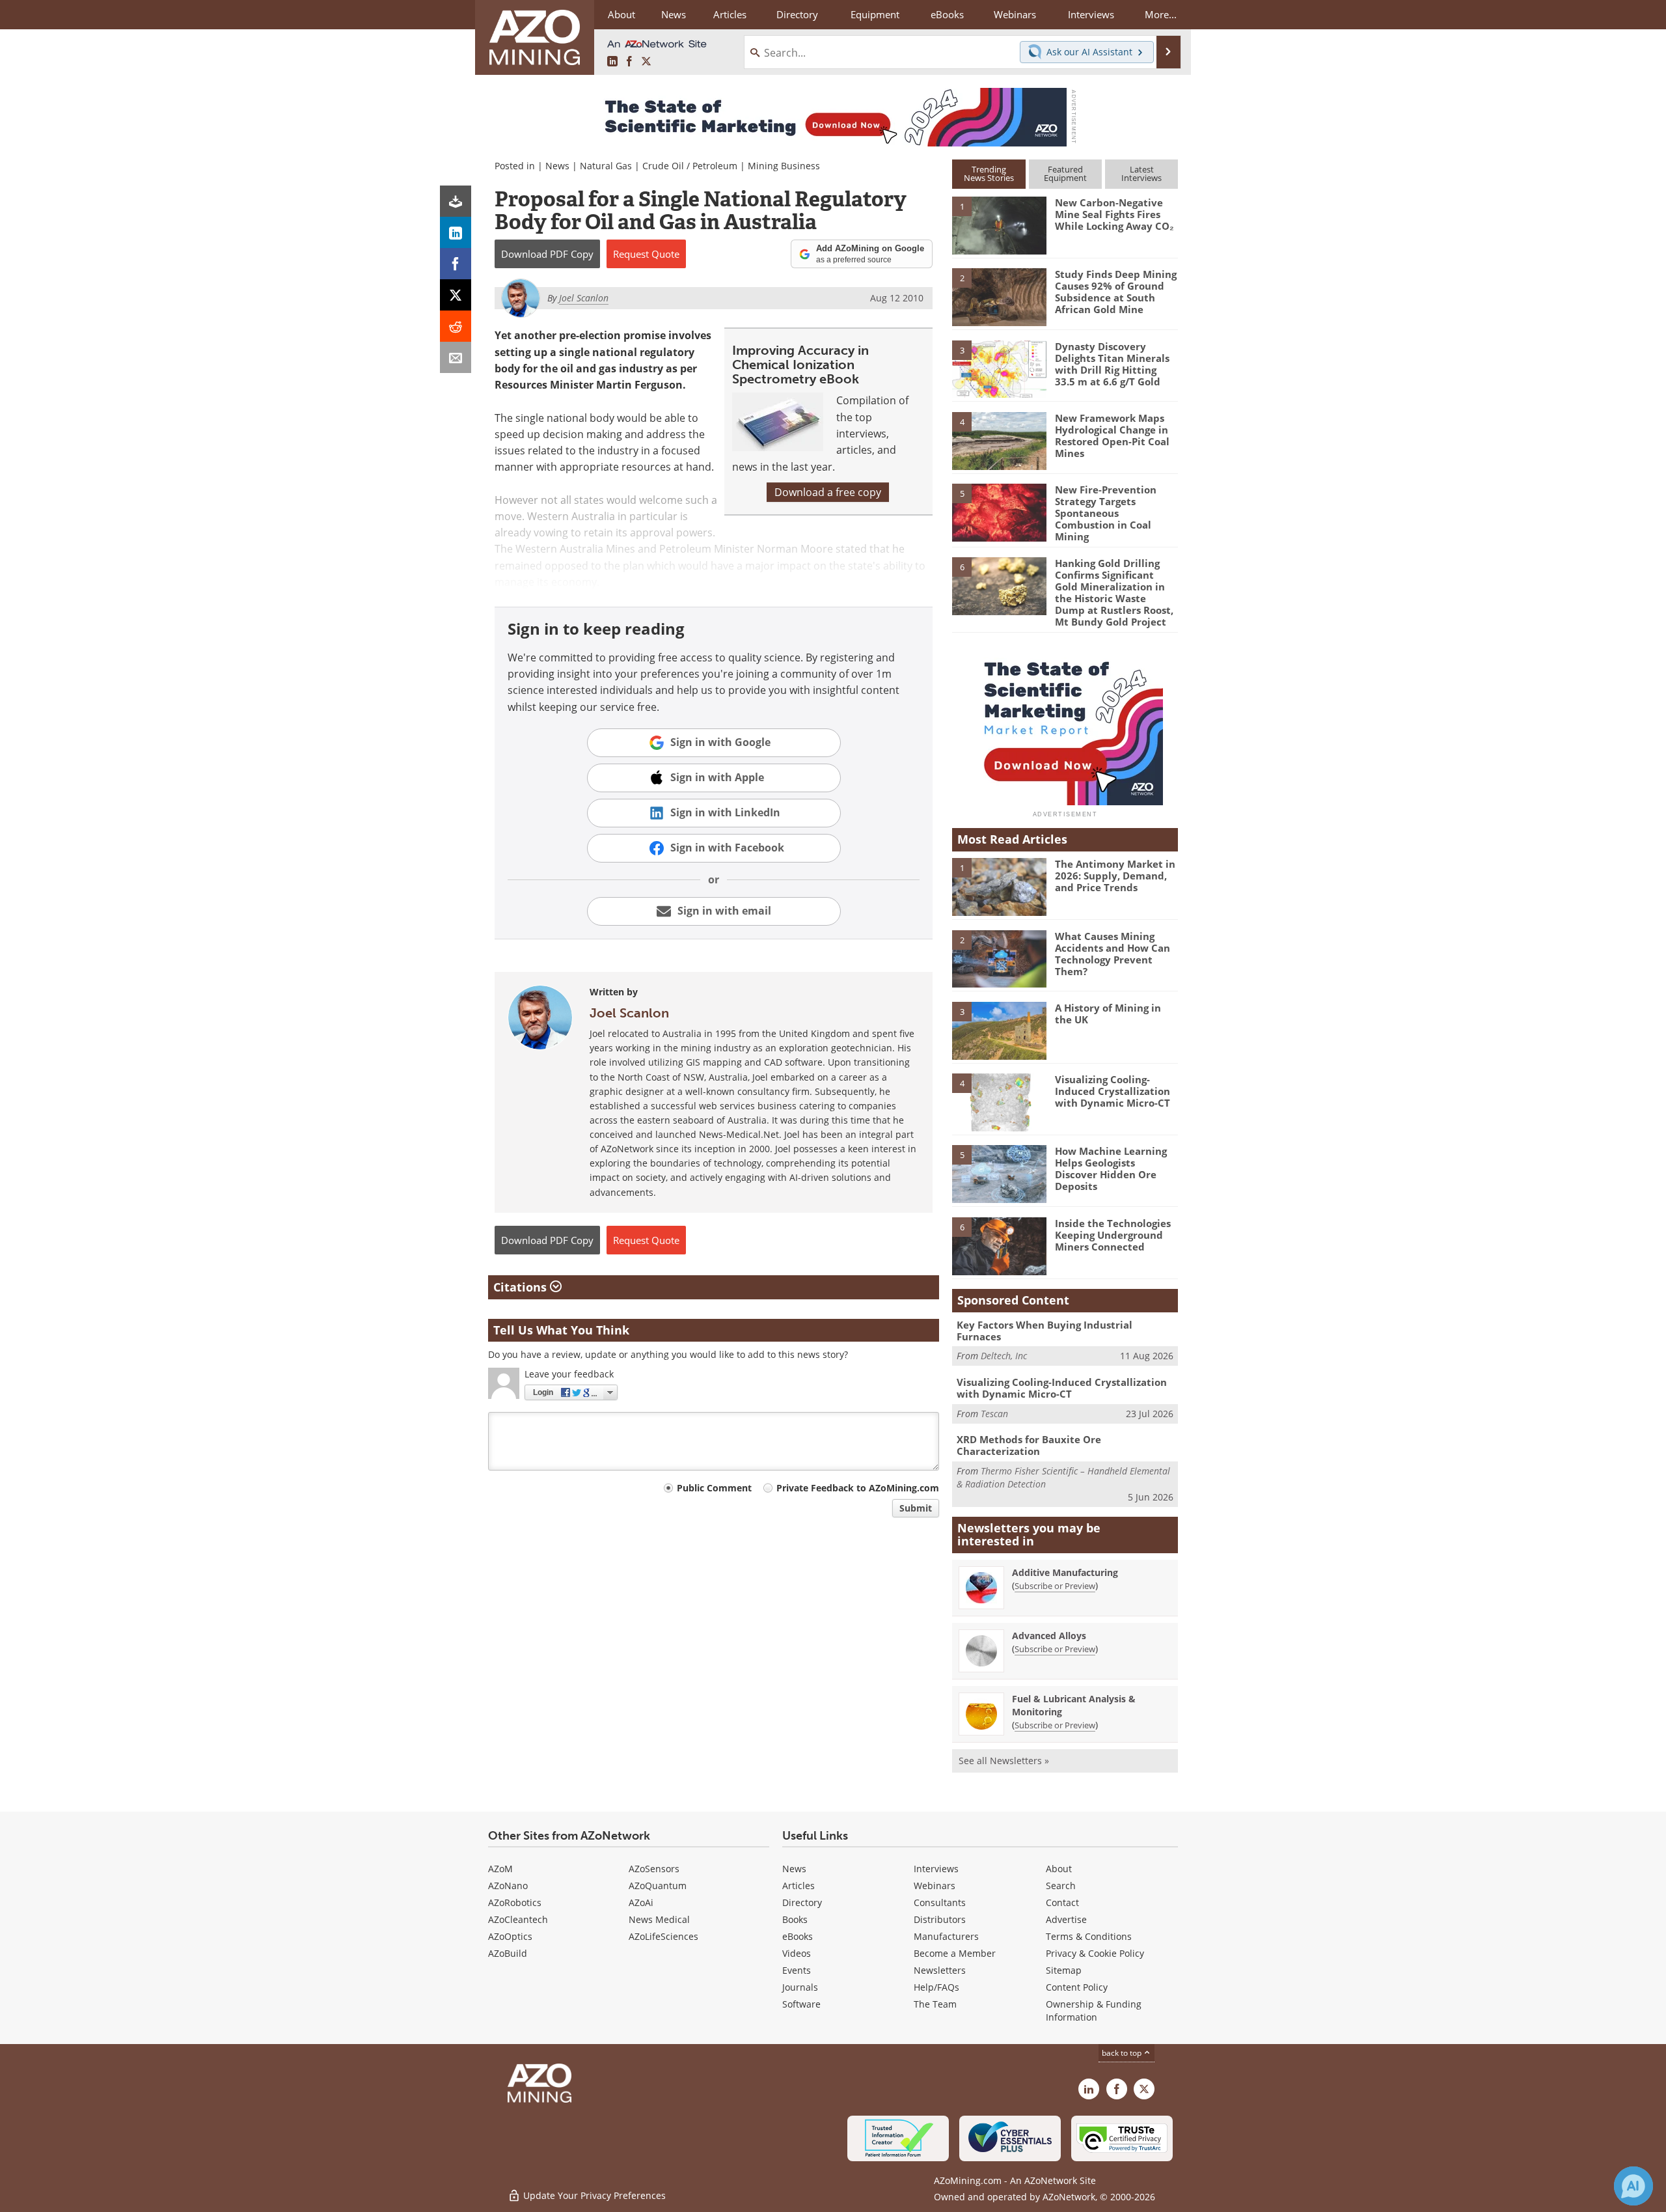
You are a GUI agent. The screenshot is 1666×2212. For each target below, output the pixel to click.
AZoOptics (510, 1936)
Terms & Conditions (1089, 1936)
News (557, 166)
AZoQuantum (658, 1886)
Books (795, 1919)
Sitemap (1064, 1970)
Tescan (994, 1414)
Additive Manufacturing (1065, 1572)
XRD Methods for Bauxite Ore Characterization (1029, 1445)
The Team (935, 2004)
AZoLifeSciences (663, 1936)
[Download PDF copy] (456, 201)
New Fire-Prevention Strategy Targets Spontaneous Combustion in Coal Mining (1106, 513)
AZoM (500, 1869)
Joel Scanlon (629, 1013)
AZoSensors (654, 1869)
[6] (999, 585)
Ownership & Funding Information (1094, 2011)
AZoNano (508, 1886)
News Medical (659, 1919)
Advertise (1066, 1919)
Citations (522, 1287)
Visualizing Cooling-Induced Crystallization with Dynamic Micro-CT (1113, 1091)
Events (797, 1970)
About (1059, 1869)
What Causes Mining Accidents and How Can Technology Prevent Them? (1113, 954)
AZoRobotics (515, 1902)
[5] (999, 512)
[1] (999, 225)
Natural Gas (606, 166)
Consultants (940, 1902)
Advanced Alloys (1049, 1636)
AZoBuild (508, 1953)
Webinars (935, 1886)
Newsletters (940, 1970)
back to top (1123, 2053)
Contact (1062, 1902)
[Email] (456, 357)
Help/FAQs (936, 1987)
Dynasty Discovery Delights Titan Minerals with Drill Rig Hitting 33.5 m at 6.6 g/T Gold (1112, 364)
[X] (456, 295)
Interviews (936, 1869)
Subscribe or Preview (1055, 1586)
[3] (999, 368)
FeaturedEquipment (1065, 173)
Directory (797, 14)
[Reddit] (456, 326)
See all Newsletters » (1004, 1761)
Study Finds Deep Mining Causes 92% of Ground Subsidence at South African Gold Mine (1116, 292)
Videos (797, 1953)
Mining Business (784, 166)
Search (1061, 1886)
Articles (799, 1886)
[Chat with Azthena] (1633, 2186)
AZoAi (641, 1902)
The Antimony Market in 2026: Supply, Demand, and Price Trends (1115, 876)
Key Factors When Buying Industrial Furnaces (1045, 1331)
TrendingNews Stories (989, 173)
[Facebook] (456, 264)
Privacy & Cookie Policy (1095, 1953)
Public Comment (714, 1488)
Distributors (940, 1919)
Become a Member (955, 1953)
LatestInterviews (1141, 173)
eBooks (798, 1936)
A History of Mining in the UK (1108, 1014)
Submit (916, 1508)
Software (801, 2004)
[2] (999, 296)
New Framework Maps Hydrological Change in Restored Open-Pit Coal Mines (1112, 435)
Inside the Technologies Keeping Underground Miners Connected (1113, 1235)
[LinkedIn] (456, 232)
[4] (999, 440)
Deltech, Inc (1004, 1356)
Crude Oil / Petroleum (690, 166)
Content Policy (1077, 1987)
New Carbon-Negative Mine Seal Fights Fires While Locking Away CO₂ (1114, 214)
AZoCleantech (518, 1919)
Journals (800, 1987)
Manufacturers (946, 1936)
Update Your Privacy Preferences (593, 2195)
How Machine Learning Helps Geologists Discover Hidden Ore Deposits (1111, 1168)
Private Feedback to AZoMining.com (858, 1488)
